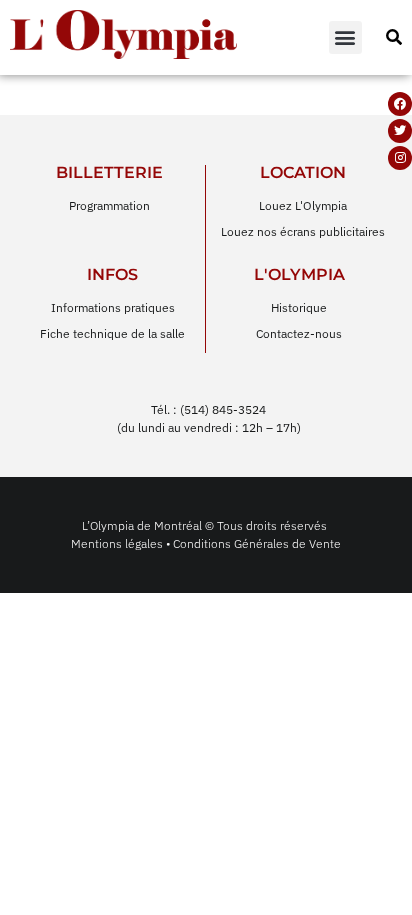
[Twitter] (400, 131)
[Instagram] (400, 158)
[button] (345, 37)
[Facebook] (400, 104)
